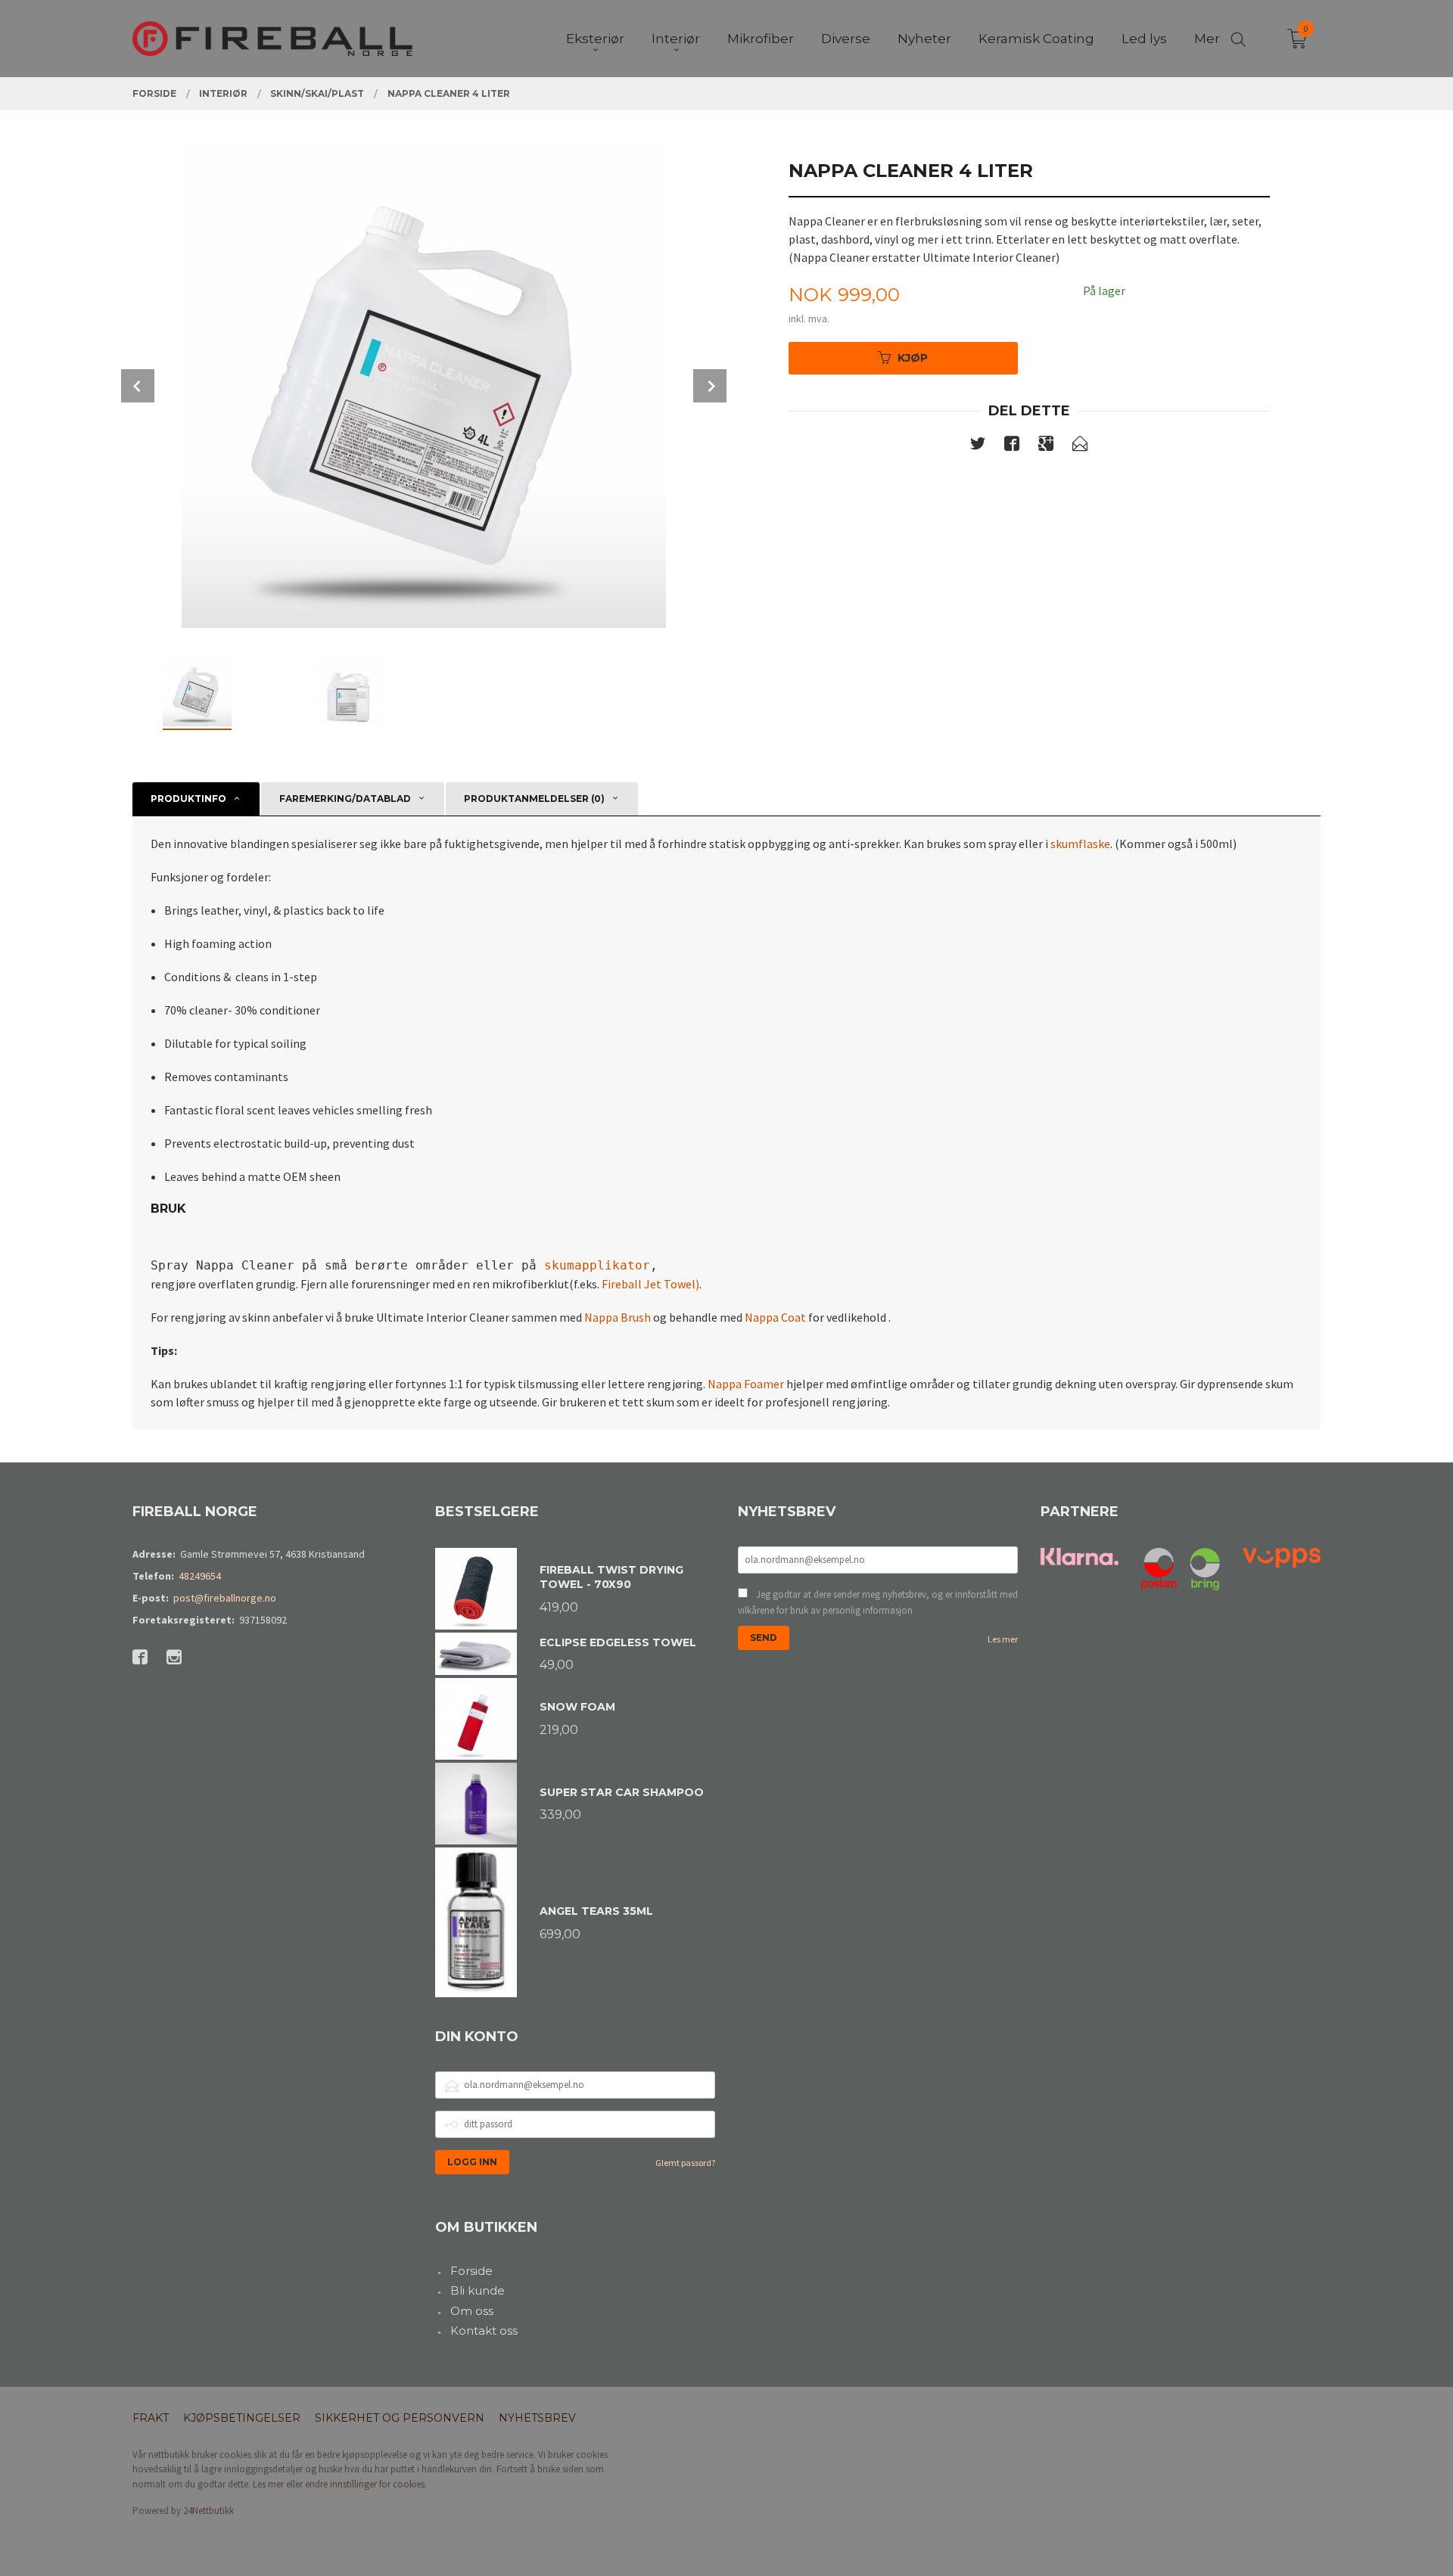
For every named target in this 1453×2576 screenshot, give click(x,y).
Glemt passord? (685, 2163)
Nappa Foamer (746, 1384)
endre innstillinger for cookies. (366, 2484)
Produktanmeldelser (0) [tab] (534, 799)
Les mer (1003, 1639)
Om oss (472, 2311)
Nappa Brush (618, 1317)
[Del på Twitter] (978, 446)
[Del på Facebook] (1012, 446)
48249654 (200, 1576)
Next (710, 386)
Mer (1207, 39)
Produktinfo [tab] (188, 799)
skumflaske (1080, 844)
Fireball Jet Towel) (650, 1284)
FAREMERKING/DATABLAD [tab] (345, 799)
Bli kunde (478, 2290)
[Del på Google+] (1046, 446)
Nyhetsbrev (537, 2418)
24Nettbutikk (208, 2511)
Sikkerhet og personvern (400, 2418)
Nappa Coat (775, 1317)
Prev (138, 386)
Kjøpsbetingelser (242, 2418)
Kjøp (913, 358)
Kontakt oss (484, 2331)
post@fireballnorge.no (225, 1598)
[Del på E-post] (1080, 446)
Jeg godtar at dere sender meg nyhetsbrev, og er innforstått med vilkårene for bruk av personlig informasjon (878, 1603)
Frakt (151, 2418)
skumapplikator (597, 1265)
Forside (471, 2271)
